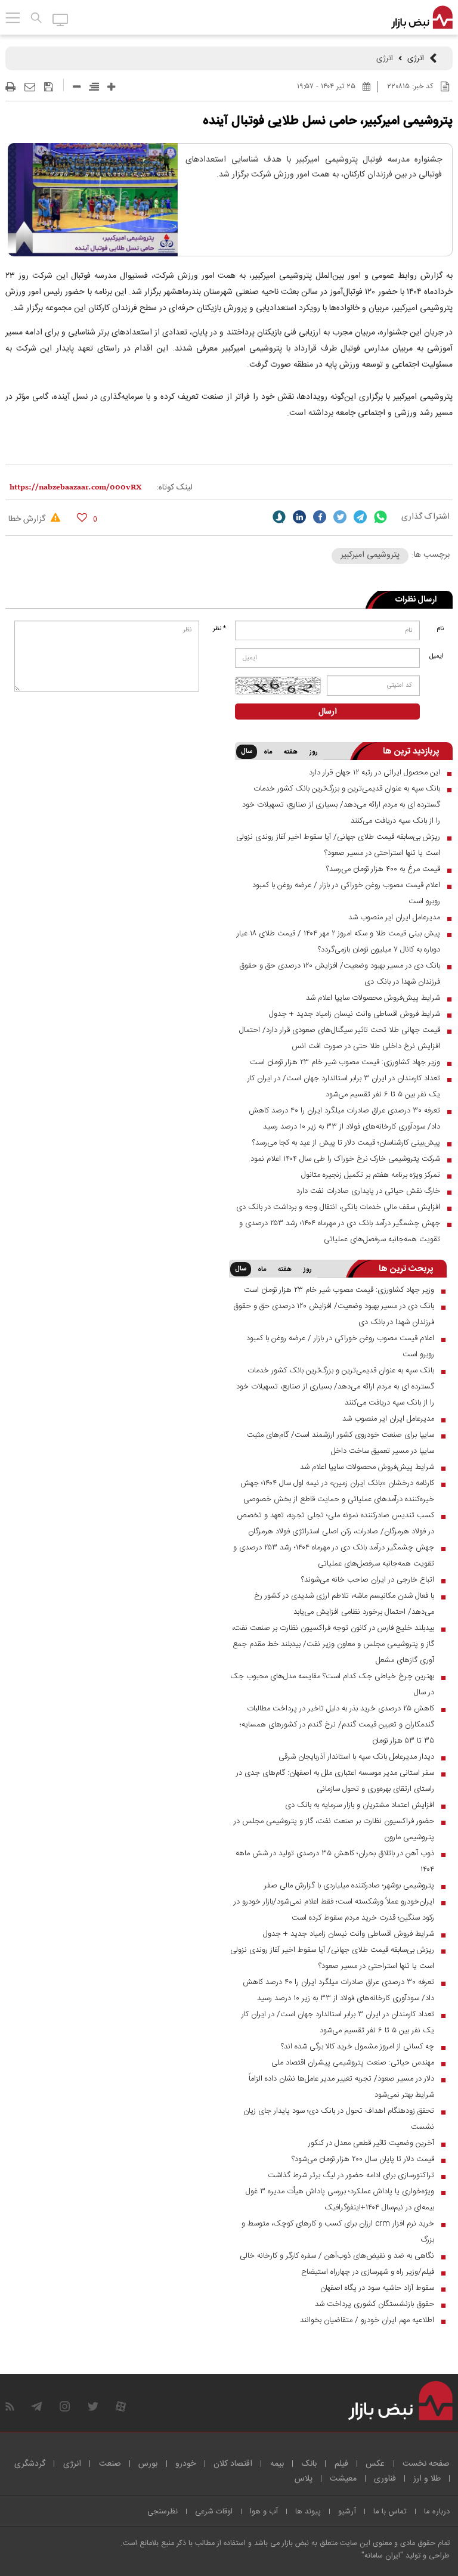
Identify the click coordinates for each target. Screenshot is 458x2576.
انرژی (416, 58)
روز (314, 752)
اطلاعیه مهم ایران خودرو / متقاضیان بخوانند (367, 2320)
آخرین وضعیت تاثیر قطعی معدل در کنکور (371, 2143)
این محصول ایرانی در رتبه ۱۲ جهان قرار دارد (375, 773)
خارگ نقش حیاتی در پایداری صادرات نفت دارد (368, 1191)
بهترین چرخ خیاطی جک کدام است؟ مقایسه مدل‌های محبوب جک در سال (332, 1684)
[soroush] (279, 517)
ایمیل (437, 656)
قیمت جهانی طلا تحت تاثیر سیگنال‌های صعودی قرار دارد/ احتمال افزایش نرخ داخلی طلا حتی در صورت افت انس (340, 1038)
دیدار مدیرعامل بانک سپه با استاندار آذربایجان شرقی (356, 1757)
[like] (82, 517)
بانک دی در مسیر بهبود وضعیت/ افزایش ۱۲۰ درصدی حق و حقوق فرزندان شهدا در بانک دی (340, 974)
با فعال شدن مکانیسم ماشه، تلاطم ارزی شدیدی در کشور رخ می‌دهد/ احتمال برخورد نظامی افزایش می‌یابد (344, 1604)
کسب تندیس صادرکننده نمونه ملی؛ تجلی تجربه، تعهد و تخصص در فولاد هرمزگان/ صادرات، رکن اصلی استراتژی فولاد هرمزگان (335, 1523)
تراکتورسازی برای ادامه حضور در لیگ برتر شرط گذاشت (351, 2175)
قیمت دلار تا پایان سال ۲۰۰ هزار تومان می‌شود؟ (363, 2159)
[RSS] (10, 2406)
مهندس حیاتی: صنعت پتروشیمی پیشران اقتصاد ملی (353, 2063)
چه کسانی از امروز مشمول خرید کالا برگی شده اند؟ (358, 2047)
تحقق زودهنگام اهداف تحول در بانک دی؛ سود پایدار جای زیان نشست (339, 2119)
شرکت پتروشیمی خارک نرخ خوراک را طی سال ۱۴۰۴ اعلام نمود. (344, 1159)
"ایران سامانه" (382, 2556)
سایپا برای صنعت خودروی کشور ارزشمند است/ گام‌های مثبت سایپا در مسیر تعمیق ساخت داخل (341, 1443)
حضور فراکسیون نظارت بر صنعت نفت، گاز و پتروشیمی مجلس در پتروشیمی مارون (334, 1829)
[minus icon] (77, 87)
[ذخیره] (49, 87)
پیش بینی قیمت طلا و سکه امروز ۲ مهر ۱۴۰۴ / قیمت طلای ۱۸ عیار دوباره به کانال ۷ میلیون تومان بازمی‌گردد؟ (338, 942)
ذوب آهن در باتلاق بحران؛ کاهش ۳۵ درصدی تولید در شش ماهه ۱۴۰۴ (335, 1862)
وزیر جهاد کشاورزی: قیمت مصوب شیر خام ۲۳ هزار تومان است (345, 1062)
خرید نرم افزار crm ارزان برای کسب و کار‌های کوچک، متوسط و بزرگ (338, 2232)
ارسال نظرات (416, 600)
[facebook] (320, 517)
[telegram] (360, 517)
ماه (268, 752)
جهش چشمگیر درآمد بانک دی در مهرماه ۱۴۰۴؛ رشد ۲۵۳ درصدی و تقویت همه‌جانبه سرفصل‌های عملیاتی (340, 1231)
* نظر (219, 629)
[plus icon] (111, 87)
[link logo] (422, 18)
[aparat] (121, 2406)
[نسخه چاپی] (10, 87)
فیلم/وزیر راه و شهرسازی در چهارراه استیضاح (368, 2272)
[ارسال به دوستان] (30, 87)
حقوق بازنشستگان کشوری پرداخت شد (375, 2304)
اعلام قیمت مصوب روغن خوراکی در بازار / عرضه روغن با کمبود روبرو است (346, 893)
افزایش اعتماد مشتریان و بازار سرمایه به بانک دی (360, 1805)
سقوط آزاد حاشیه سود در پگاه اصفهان (377, 2288)
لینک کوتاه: (174, 488)
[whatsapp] (380, 517)
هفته (291, 752)
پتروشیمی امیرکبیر (370, 555)
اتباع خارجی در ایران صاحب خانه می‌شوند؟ (368, 1580)
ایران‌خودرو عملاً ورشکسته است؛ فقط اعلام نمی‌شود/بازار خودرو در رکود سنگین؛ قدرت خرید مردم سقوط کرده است (334, 1910)
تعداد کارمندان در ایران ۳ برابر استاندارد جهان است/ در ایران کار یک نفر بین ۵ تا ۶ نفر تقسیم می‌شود (344, 1086)
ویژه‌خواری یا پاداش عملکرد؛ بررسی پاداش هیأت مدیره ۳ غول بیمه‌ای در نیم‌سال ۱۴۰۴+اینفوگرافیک (340, 2200)
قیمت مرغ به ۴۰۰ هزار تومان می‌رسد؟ (383, 869)
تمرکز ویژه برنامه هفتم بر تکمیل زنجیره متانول (371, 1175)
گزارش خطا (28, 519)
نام (440, 629)
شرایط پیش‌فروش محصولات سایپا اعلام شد (373, 998)
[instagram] (65, 2406)
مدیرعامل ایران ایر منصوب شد (394, 917)
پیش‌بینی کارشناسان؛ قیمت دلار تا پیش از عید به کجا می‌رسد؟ (346, 1143)
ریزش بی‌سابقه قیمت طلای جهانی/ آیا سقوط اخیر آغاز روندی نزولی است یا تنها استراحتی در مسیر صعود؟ (338, 845)
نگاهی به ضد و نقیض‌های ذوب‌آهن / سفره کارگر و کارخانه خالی (337, 2256)
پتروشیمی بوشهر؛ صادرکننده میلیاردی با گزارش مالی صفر (349, 1886)
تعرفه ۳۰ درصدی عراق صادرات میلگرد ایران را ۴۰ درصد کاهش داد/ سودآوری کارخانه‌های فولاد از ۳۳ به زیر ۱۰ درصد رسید (344, 1119)
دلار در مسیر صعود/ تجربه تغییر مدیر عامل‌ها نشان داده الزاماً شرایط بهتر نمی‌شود (341, 2087)
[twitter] (340, 517)
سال (247, 752)
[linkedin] (299, 517)
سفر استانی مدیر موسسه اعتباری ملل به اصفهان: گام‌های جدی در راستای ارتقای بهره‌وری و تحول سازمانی (335, 1781)
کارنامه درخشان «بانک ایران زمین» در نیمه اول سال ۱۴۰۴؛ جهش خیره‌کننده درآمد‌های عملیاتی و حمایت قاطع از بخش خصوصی (337, 1491)
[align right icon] (94, 87)
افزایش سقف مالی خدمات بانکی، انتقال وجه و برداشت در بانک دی (338, 1207)
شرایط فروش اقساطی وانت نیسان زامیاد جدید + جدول (355, 1014)
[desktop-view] (61, 19)
